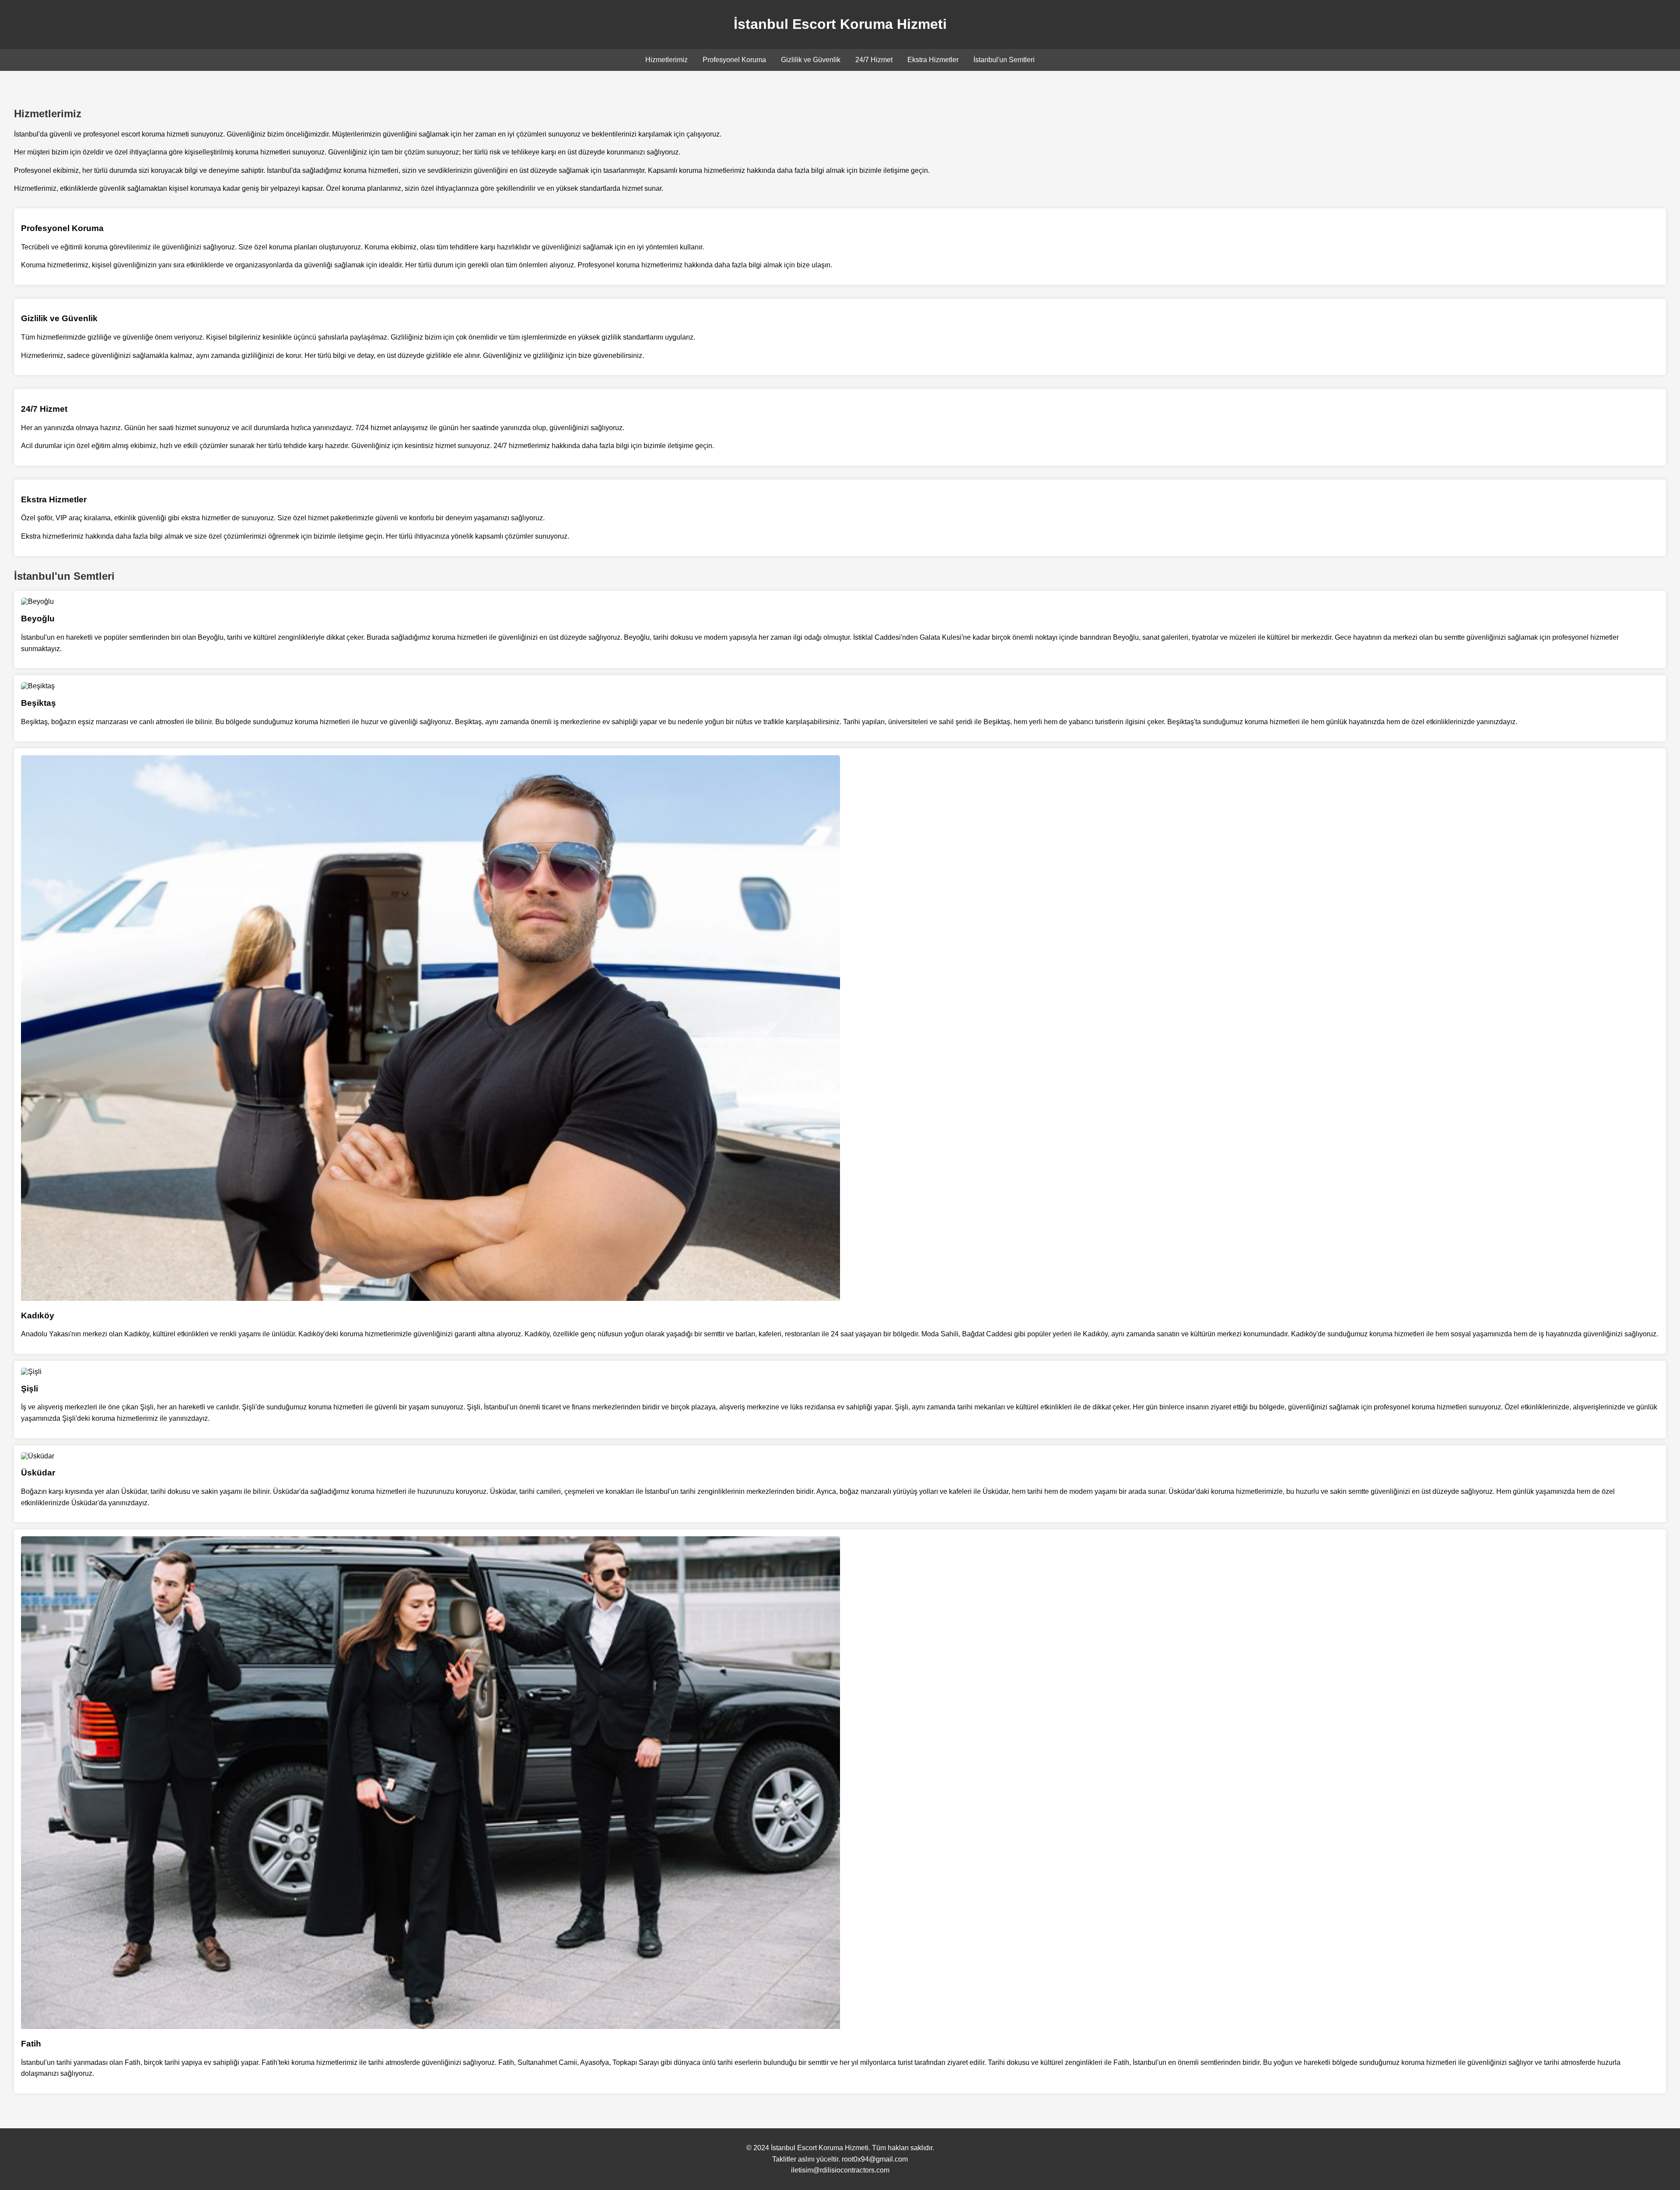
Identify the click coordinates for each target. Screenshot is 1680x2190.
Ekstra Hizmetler (933, 60)
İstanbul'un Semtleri (1004, 60)
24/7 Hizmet (874, 60)
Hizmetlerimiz (667, 60)
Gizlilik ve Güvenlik (811, 60)
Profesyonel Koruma (734, 60)
